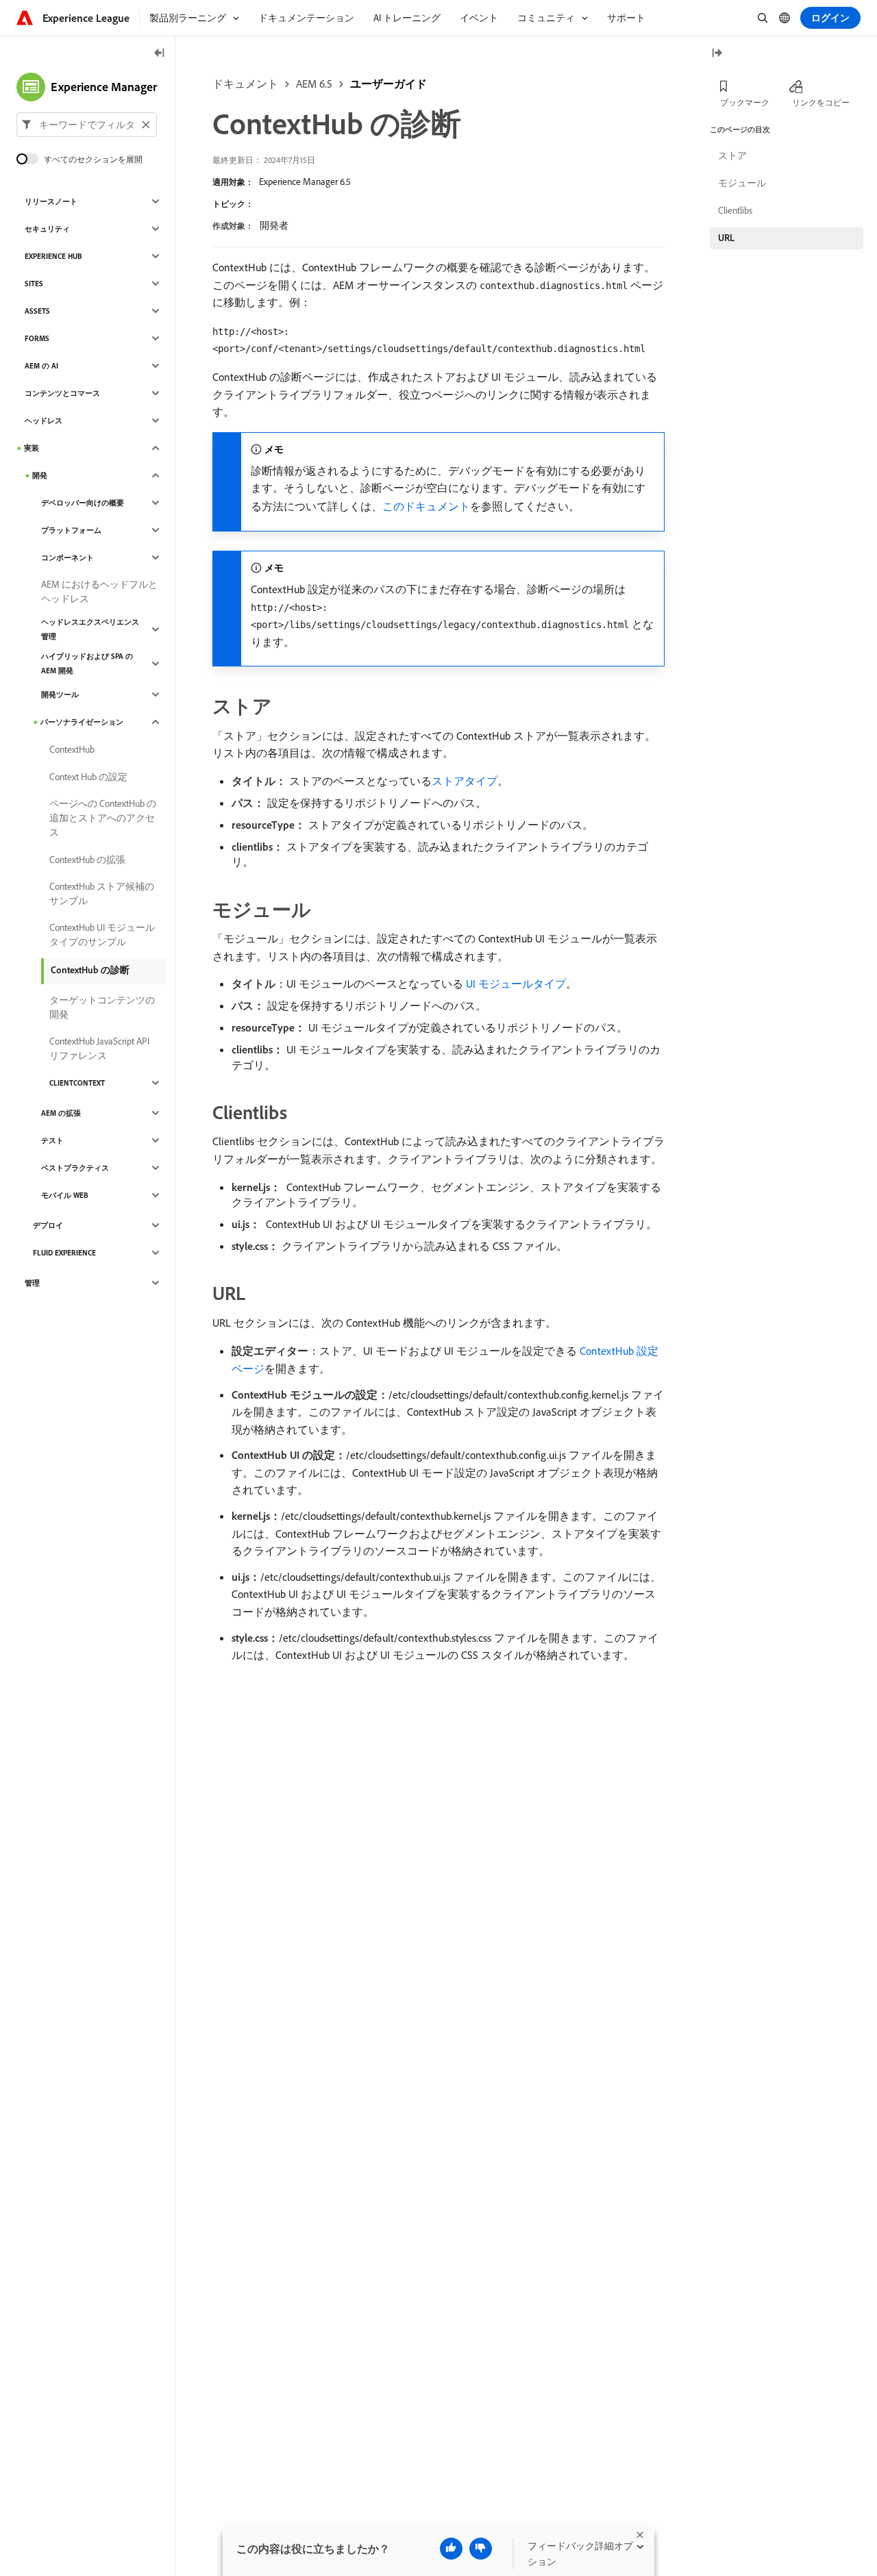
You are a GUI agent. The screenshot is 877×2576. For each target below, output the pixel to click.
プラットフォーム (71, 530)
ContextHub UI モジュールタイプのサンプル (102, 935)
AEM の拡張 (61, 1113)
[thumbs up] (451, 2549)
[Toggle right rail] (717, 54)
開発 (40, 475)
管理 (32, 1283)
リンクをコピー (821, 102)
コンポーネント (67, 558)
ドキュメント (245, 84)
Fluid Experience (64, 1253)
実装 (32, 448)
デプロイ (48, 1225)
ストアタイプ (465, 781)
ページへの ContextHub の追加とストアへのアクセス (103, 818)
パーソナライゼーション (82, 722)
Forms (37, 338)
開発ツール (60, 695)
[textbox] (87, 125)
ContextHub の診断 (90, 970)
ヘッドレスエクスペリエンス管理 (90, 629)
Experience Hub (53, 256)
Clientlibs (735, 210)
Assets (37, 311)
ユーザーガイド (388, 84)
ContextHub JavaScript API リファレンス (99, 1048)
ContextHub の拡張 (87, 860)
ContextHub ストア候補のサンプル (102, 893)
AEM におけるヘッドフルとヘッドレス (99, 591)
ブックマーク (745, 102)
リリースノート (51, 201)
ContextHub (72, 749)
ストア (732, 155)
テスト (52, 1140)
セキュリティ (47, 229)
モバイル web (65, 1195)
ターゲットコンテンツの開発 (102, 1007)
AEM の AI (41, 366)
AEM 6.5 (314, 84)
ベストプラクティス (75, 1168)
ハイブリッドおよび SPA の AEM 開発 (87, 663)
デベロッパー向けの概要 (83, 503)
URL (726, 238)
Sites (34, 284)
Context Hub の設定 (88, 777)
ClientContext (77, 1083)
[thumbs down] (481, 2549)
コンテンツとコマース (62, 393)
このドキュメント (426, 506)
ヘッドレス (44, 421)
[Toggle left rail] (160, 54)
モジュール (742, 183)
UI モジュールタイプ (516, 984)
